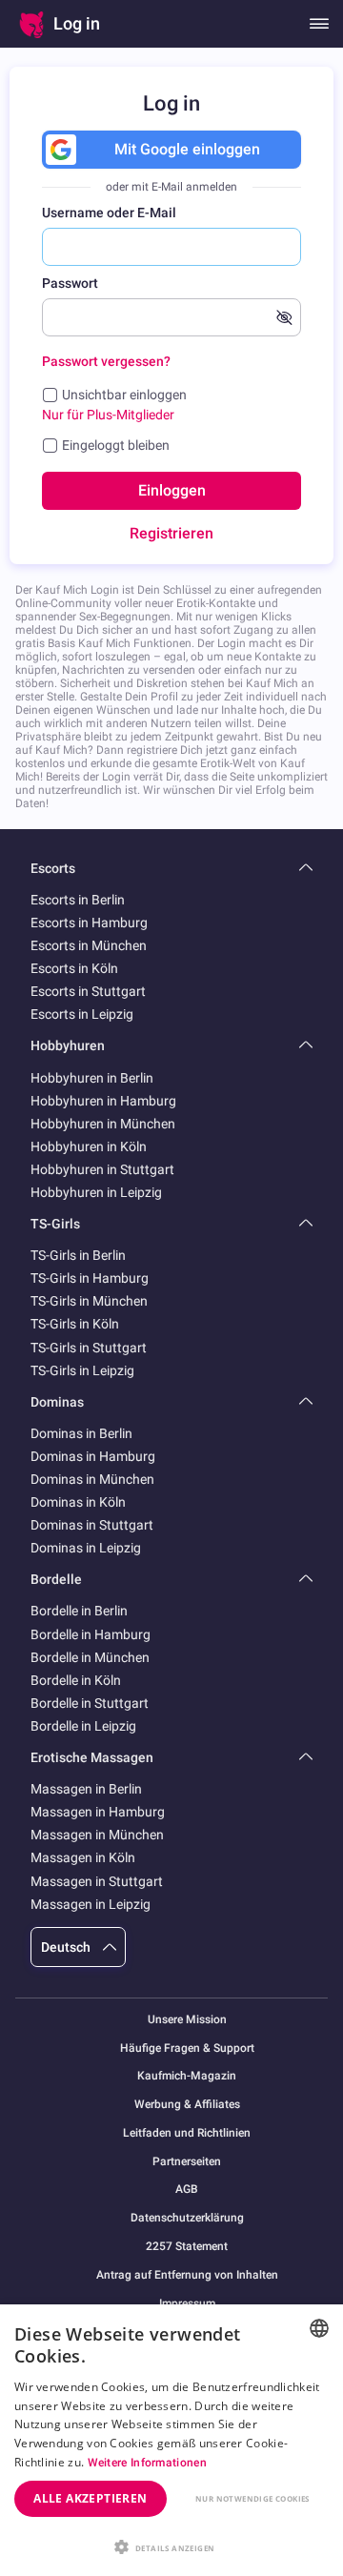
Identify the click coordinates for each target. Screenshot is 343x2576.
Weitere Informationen (147, 2463)
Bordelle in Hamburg (91, 1634)
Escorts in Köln (74, 968)
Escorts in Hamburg (89, 923)
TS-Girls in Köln (75, 1324)
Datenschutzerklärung (187, 2218)
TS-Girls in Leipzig (82, 1370)
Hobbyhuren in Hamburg (103, 1101)
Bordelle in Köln (76, 1680)
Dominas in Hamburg (93, 1456)
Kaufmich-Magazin (187, 2076)
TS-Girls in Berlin (78, 1255)
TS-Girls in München (89, 1301)
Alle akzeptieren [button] (90, 2498)
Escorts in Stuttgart (88, 991)
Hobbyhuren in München (103, 1124)
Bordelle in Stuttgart (90, 1703)
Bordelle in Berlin (79, 1611)
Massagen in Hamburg (98, 1812)
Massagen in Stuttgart (97, 1881)
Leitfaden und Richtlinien (187, 2133)
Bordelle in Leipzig (83, 1726)
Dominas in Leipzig (86, 1548)
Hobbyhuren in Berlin (92, 1078)
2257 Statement (187, 2247)
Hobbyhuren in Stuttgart (102, 1169)
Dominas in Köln (78, 1502)
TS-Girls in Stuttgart (89, 1348)
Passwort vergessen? (106, 361)
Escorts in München (89, 945)
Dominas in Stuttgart (92, 1525)
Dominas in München (92, 1479)
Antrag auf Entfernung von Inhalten (187, 2275)
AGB (187, 2190)
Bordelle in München (90, 1657)
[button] (171, 2546)
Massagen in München (97, 1835)
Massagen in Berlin (86, 1789)
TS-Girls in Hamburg (90, 1278)
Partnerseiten (187, 2162)
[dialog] (171, 2440)
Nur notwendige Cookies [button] (252, 2498)
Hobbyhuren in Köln (89, 1146)
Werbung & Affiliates (187, 2105)
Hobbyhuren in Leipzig (96, 1192)
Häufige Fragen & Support (187, 2049)
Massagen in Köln (83, 1857)
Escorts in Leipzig (82, 1014)
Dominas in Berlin (81, 1433)
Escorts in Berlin (78, 900)
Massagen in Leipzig (91, 1904)
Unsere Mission (187, 2020)
